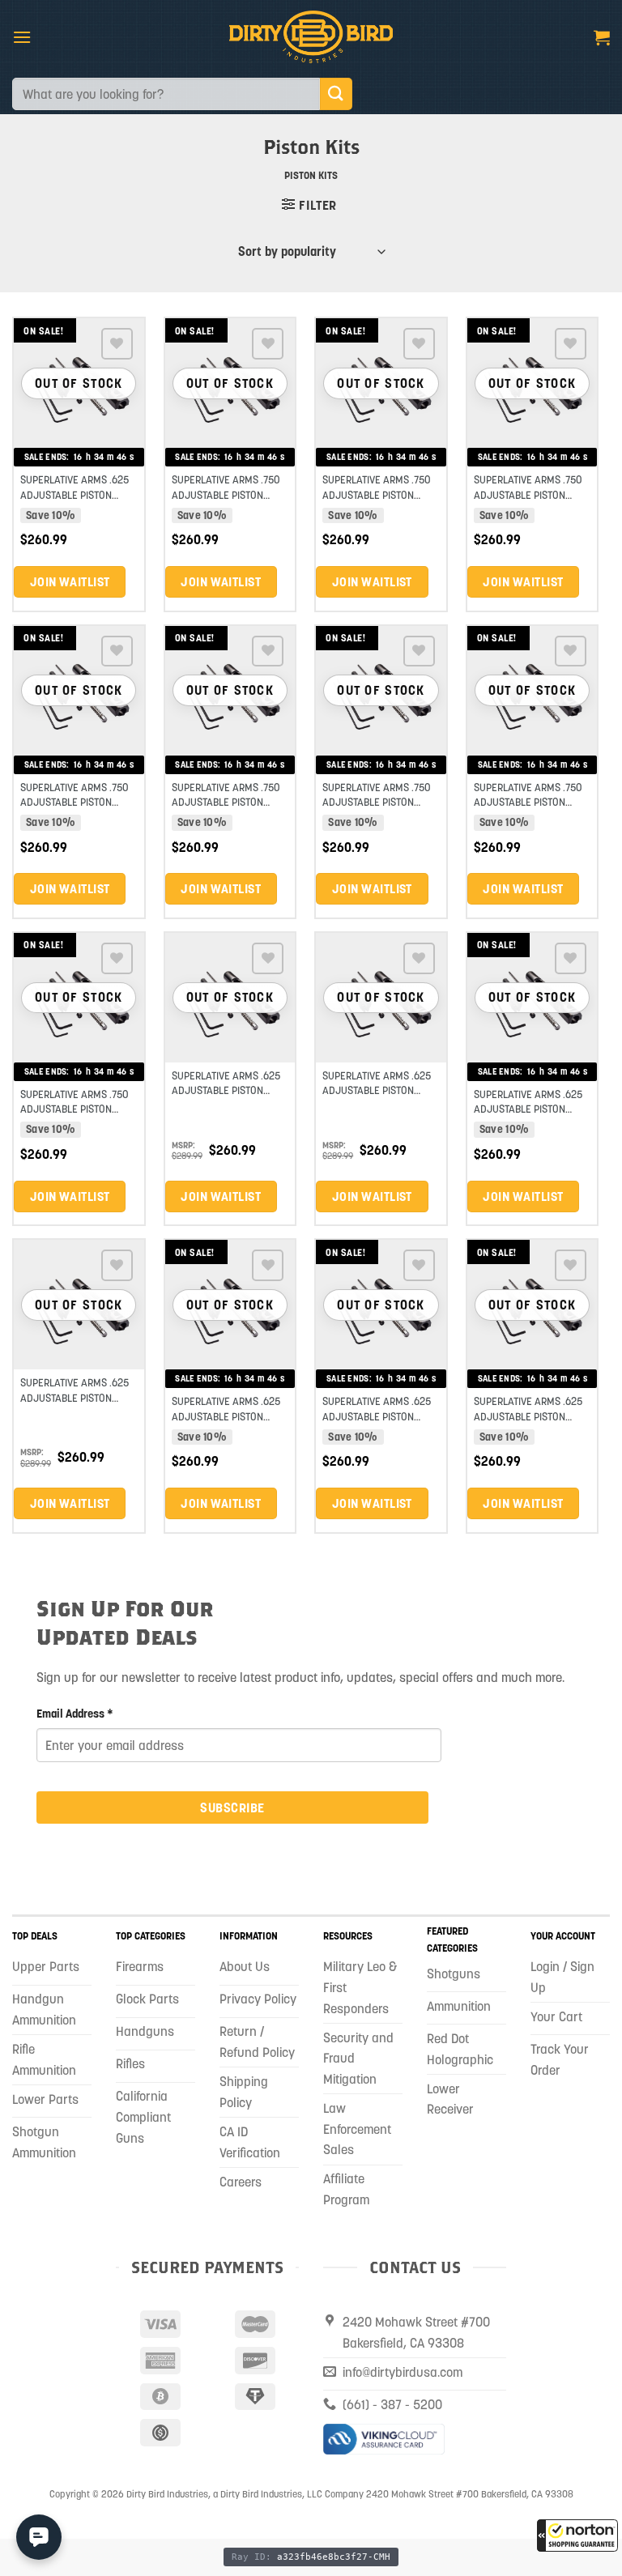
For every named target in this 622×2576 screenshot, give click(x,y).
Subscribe (232, 1807)
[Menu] (22, 37)
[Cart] (602, 37)
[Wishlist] (117, 344)
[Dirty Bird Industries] (311, 37)
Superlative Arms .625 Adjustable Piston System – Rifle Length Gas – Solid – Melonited (229, 1098)
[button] (577, 2536)
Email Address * (75, 1714)
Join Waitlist (70, 582)
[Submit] (336, 94)
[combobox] (166, 94)
